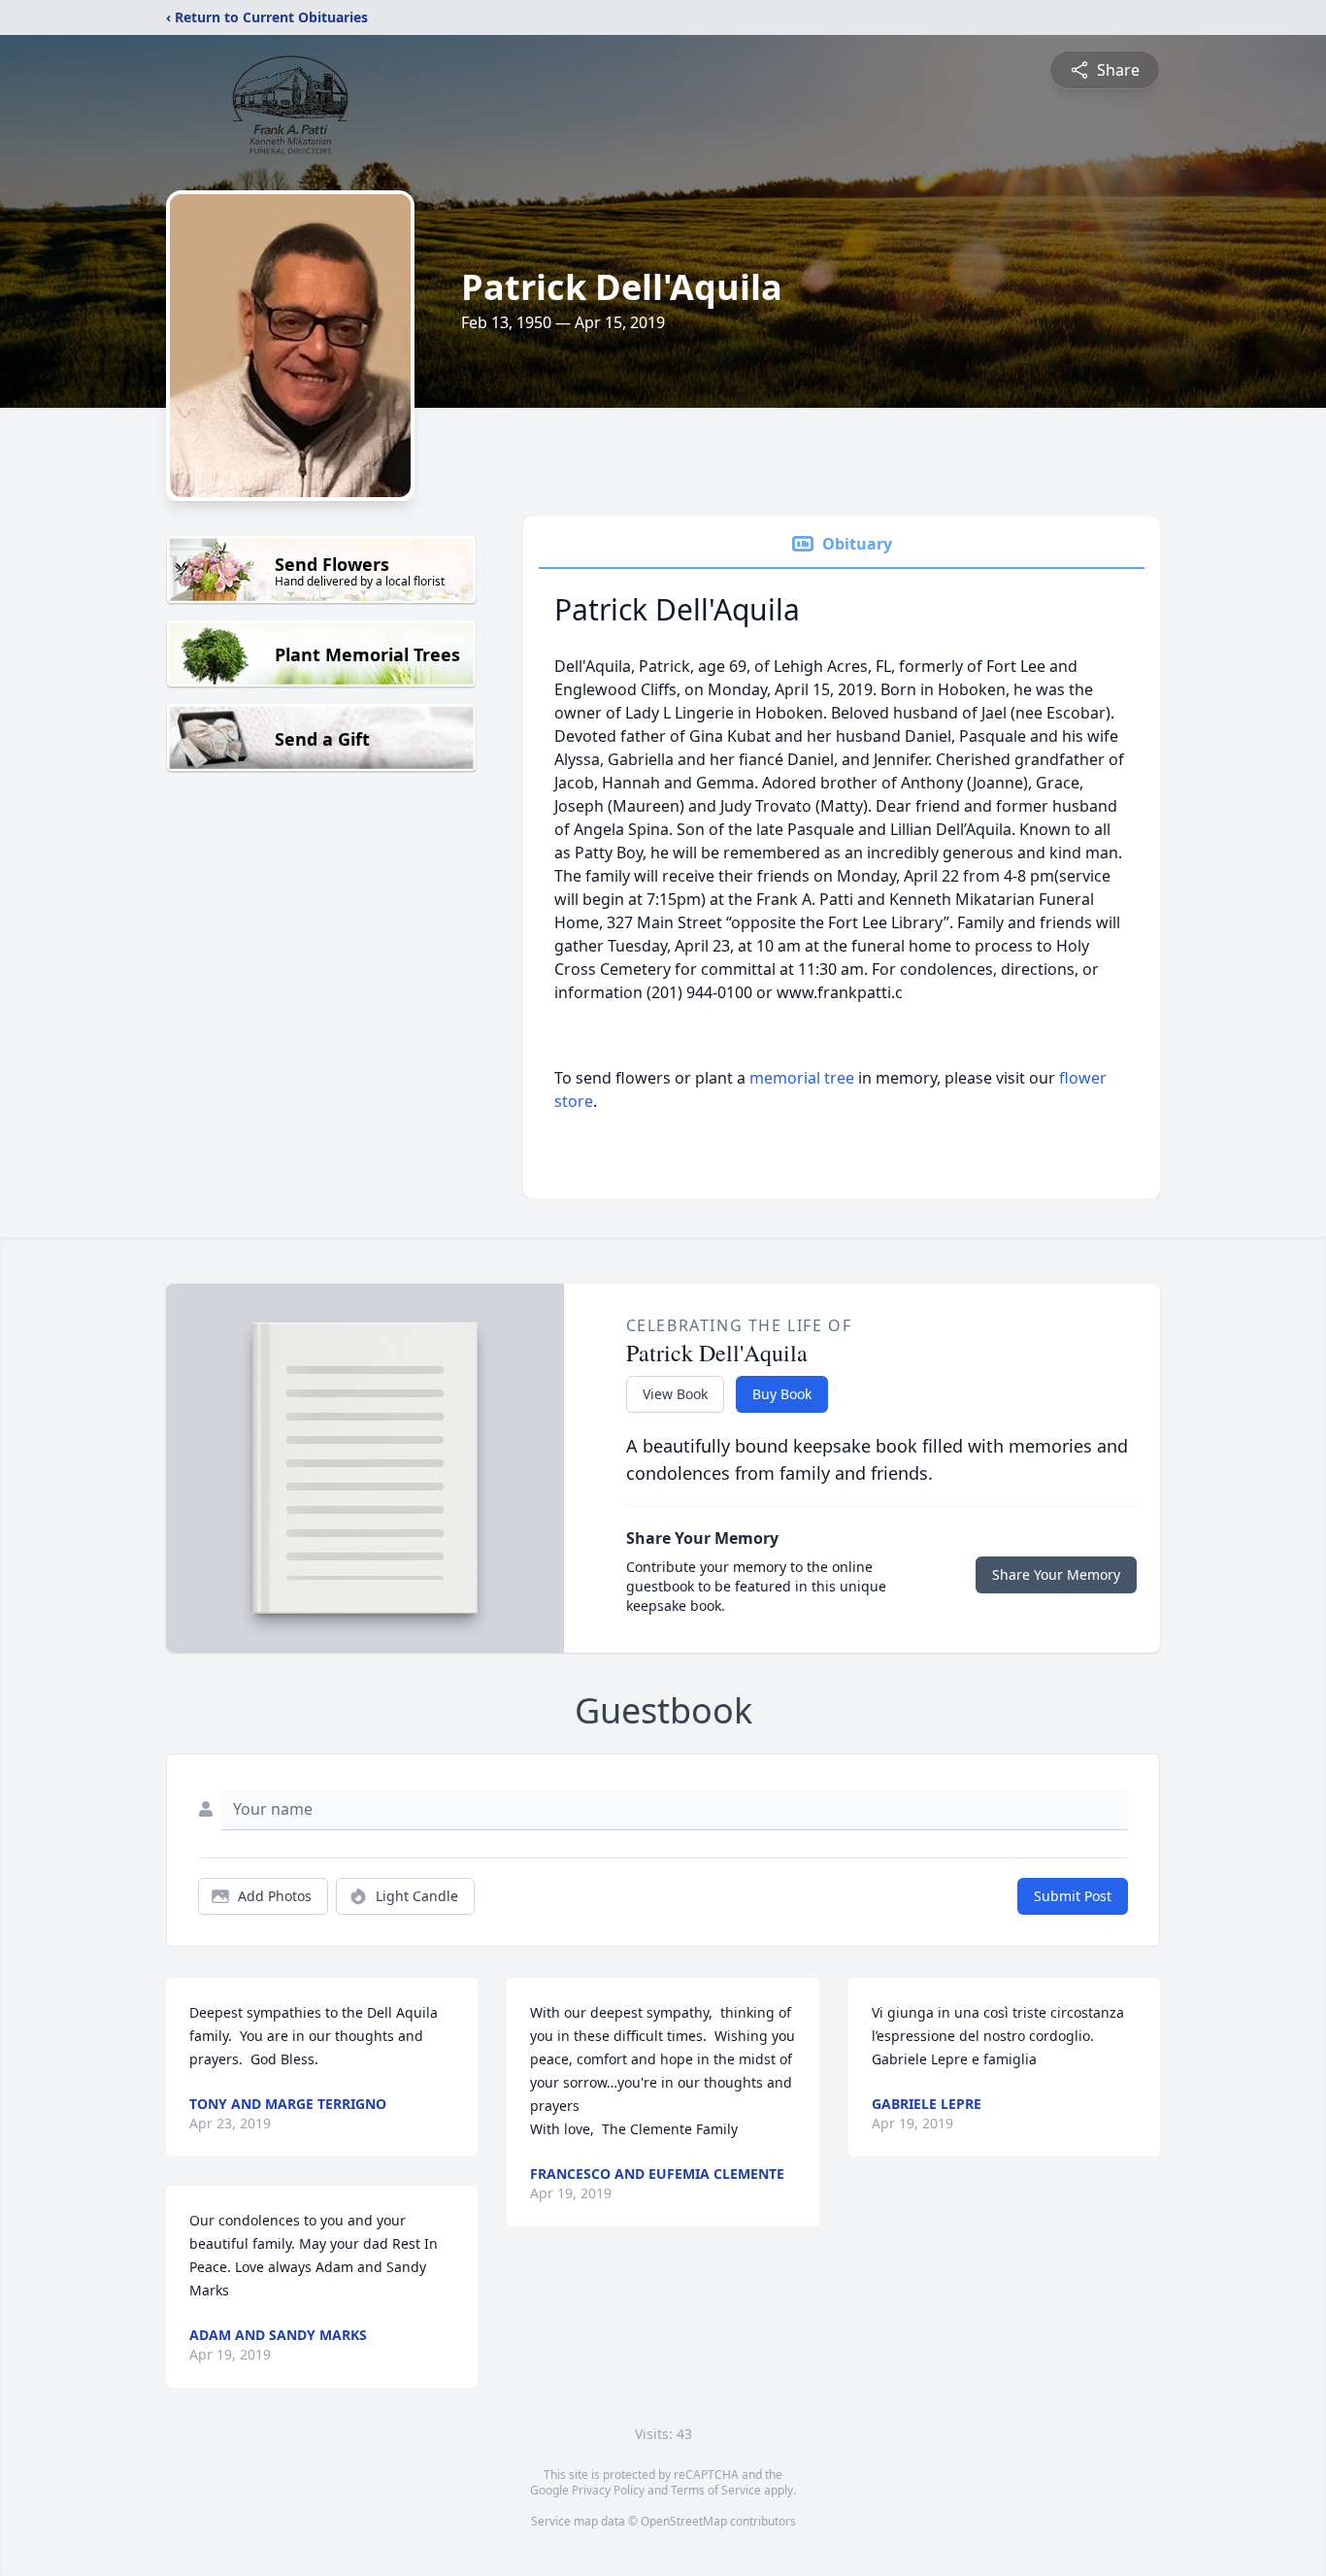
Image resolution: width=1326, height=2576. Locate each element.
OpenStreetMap (684, 2521)
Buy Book (782, 1394)
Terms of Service (716, 2490)
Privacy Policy (608, 2490)
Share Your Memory (1056, 1574)
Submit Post (1073, 1896)
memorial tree (802, 1078)
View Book (675, 1394)
